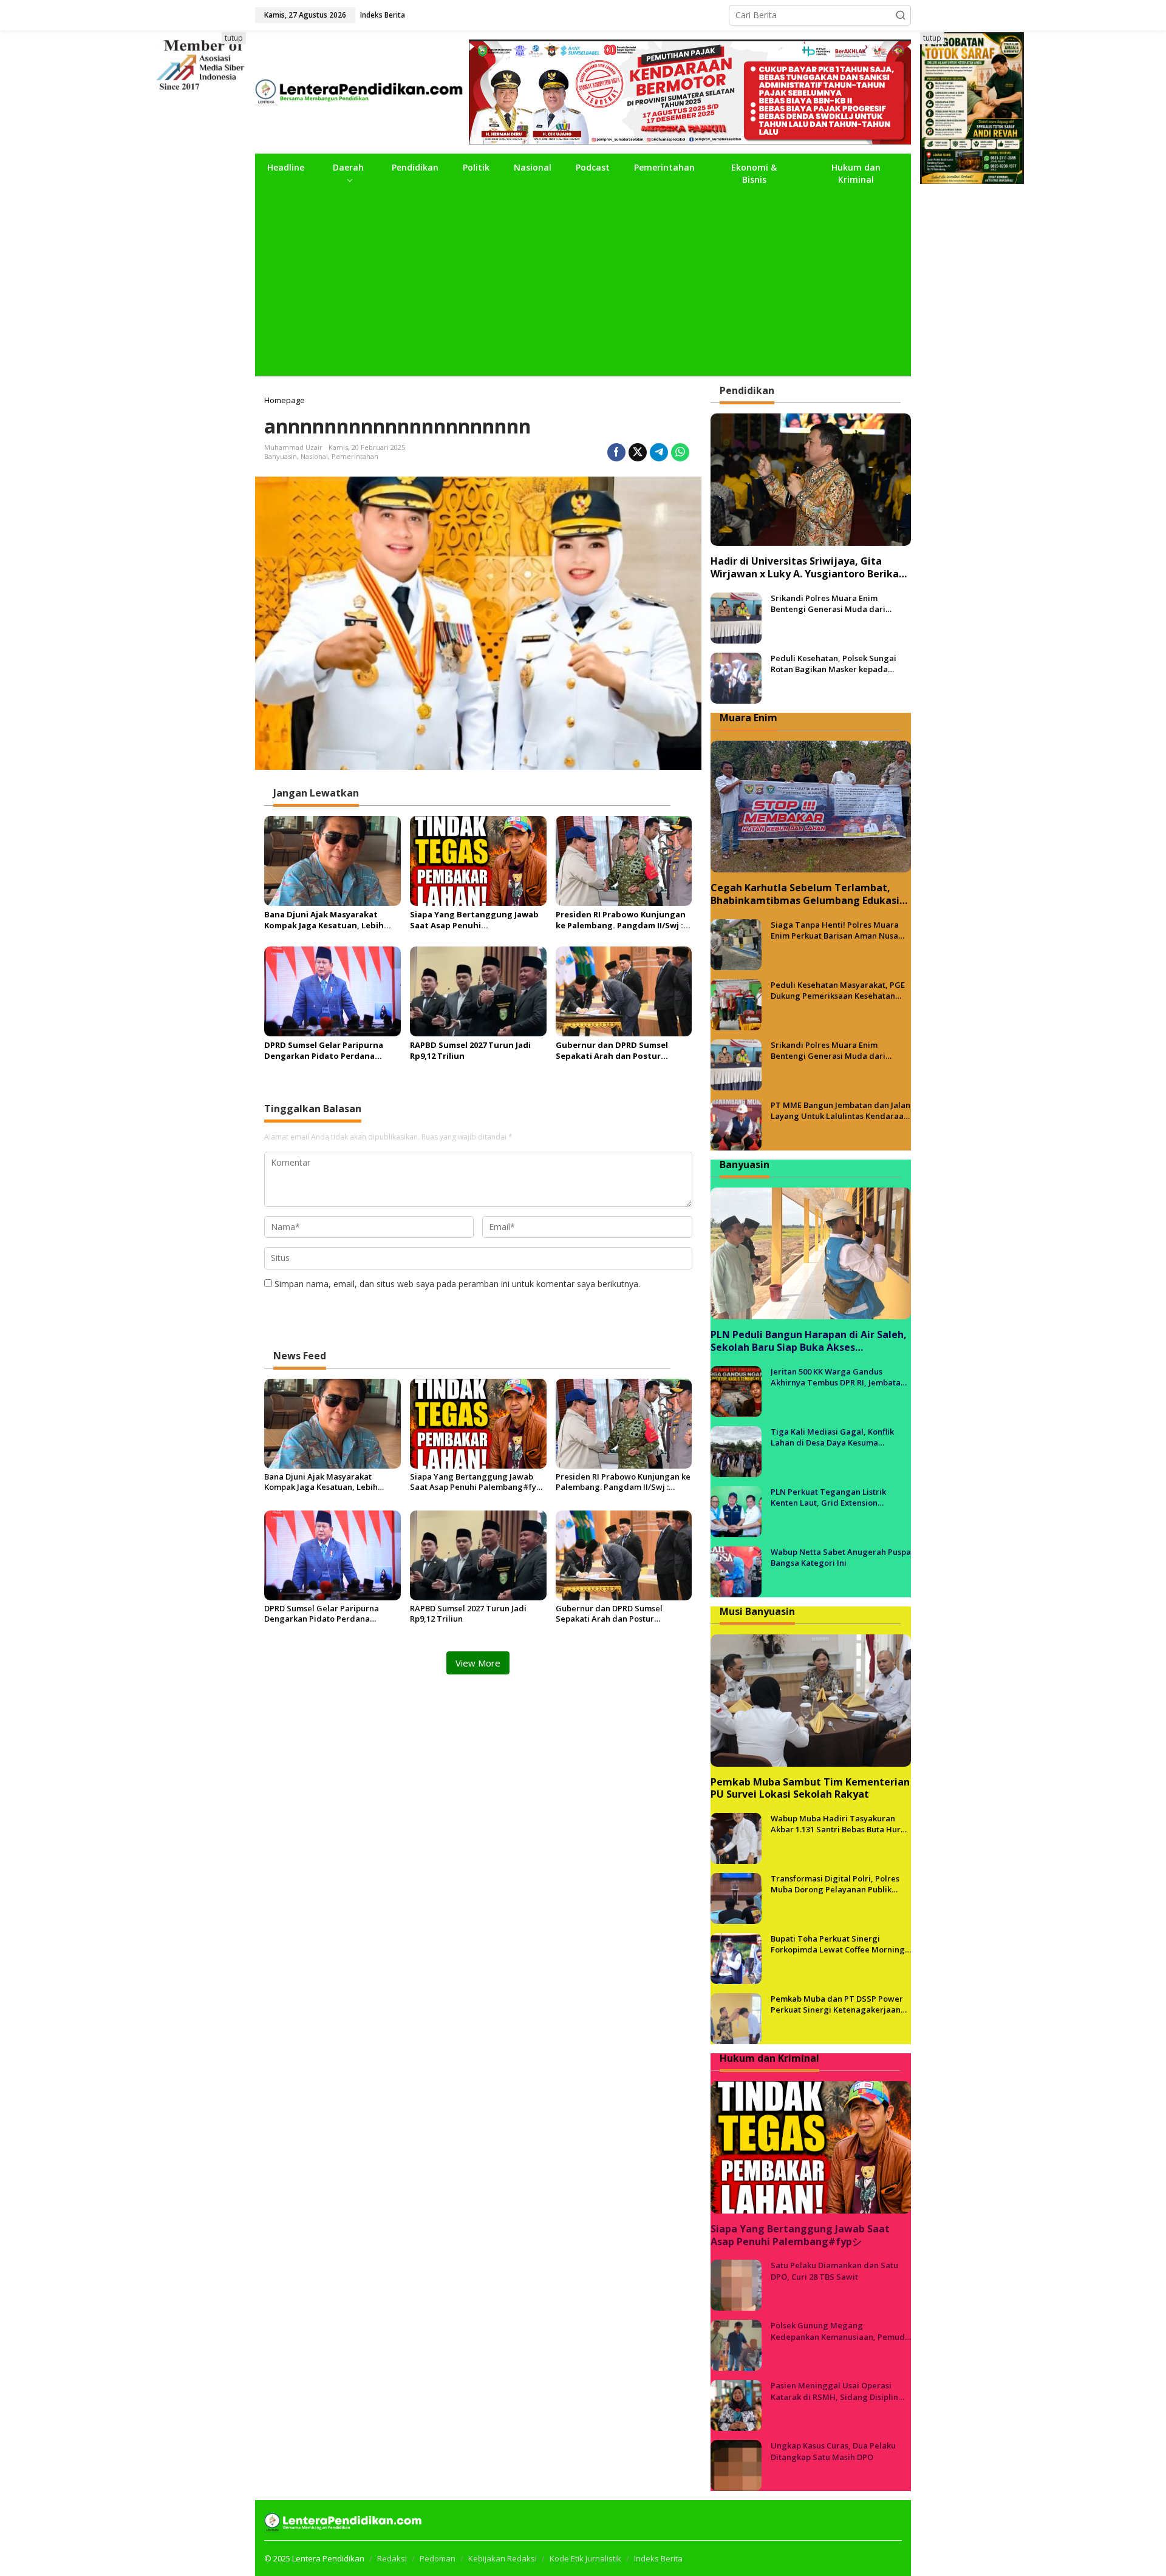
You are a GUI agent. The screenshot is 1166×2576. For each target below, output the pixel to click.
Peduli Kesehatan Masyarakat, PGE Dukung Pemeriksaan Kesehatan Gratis (838, 990)
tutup (234, 38)
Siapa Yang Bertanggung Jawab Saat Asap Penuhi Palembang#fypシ (474, 920)
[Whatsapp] (680, 452)
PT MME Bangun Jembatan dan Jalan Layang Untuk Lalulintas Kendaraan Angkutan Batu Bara (840, 1110)
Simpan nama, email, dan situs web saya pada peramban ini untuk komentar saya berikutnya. (457, 1284)
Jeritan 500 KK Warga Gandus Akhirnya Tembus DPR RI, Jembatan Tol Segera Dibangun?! (838, 1377)
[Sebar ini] (616, 452)
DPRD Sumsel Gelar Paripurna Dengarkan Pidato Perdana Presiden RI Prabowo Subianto (326, 1050)
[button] (901, 15)
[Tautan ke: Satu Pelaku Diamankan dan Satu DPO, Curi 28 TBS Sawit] (736, 2284)
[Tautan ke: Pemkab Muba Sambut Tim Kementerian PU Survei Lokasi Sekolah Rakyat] (811, 1701)
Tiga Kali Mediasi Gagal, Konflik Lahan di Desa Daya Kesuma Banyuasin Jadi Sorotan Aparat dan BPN (838, 1437)
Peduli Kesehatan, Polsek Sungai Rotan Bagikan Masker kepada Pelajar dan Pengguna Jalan (834, 664)
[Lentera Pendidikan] (362, 91)
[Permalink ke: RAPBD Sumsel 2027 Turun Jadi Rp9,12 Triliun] (478, 990)
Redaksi (392, 2558)
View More (478, 1663)
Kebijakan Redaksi (503, 2558)
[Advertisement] (583, 285)
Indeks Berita (658, 2558)
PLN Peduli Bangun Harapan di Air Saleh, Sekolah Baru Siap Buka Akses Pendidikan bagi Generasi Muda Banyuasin (809, 1341)
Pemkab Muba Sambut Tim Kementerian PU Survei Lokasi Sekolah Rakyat (810, 1789)
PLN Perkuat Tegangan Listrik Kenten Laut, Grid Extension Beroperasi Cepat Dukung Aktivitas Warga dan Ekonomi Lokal (837, 1497)
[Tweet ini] (638, 452)
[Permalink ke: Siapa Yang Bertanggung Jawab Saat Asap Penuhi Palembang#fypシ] (478, 860)
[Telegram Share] (659, 452)
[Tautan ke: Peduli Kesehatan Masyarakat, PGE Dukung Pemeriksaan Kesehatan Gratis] (736, 1004)
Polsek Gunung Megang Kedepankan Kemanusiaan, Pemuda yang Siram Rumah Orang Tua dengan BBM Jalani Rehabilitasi (840, 2331)
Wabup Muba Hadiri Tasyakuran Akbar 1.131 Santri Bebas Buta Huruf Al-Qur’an (840, 1824)
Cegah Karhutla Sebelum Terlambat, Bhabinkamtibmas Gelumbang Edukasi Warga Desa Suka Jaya (805, 894)
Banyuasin (281, 456)
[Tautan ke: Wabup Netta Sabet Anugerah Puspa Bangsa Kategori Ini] (736, 1571)
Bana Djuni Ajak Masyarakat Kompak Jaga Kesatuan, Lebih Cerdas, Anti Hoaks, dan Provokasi (324, 920)
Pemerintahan (355, 456)
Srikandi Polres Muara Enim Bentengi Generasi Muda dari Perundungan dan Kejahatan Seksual (828, 603)
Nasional (314, 456)
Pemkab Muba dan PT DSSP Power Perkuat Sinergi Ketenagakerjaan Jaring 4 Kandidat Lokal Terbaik (837, 2004)
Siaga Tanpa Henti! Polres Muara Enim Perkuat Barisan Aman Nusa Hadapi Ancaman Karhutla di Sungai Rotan (835, 930)
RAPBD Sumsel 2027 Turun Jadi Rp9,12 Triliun (470, 1050)
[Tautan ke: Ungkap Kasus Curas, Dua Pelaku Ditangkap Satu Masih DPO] (736, 2465)
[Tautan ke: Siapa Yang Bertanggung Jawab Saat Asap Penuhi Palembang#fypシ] (811, 2147)
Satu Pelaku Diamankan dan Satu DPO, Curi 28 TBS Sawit (834, 2271)
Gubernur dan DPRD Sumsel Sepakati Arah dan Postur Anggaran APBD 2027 (612, 1050)
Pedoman (438, 2558)
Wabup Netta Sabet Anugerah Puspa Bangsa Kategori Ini (841, 1557)
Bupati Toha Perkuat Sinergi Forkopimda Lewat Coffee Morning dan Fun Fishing (838, 1944)
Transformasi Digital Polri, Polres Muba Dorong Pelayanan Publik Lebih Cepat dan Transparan (835, 1884)
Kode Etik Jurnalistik (585, 2558)
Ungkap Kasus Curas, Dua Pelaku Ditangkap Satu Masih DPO (833, 2451)
